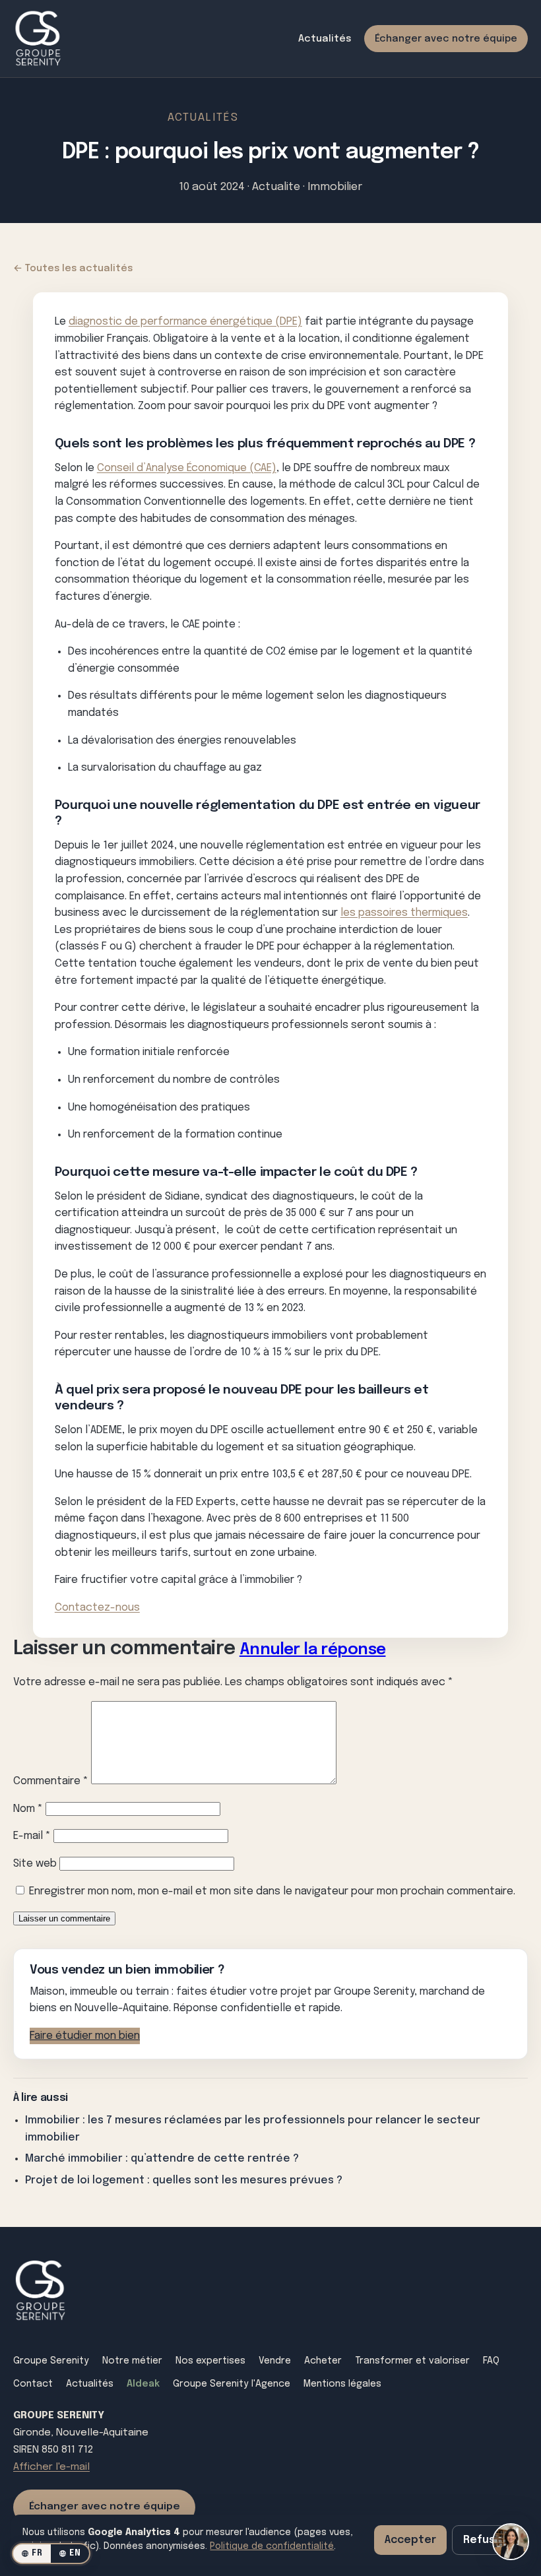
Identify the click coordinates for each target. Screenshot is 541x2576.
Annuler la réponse (313, 1650)
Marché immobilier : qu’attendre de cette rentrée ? (162, 2159)
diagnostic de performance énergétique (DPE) (185, 322)
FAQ (491, 2361)
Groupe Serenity (51, 2361)
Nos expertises (210, 2361)
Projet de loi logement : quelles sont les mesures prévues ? (184, 2180)
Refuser (485, 2540)
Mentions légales (342, 2384)
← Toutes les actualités (73, 268)
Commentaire (51, 1781)
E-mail (32, 1836)
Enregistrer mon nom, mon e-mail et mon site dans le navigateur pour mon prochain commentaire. (272, 1891)
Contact (33, 2384)
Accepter (410, 2540)
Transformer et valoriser (412, 2361)
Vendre (275, 2361)
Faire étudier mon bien (85, 2036)
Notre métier (132, 2361)
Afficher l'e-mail (51, 2467)
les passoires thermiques (404, 913)
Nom (28, 1809)
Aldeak (143, 2384)
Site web (35, 1864)
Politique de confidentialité (272, 2546)
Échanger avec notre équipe (446, 39)
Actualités (325, 39)
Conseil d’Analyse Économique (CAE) (187, 468)
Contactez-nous (97, 1608)
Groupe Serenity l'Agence (232, 2384)
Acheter (323, 2361)
